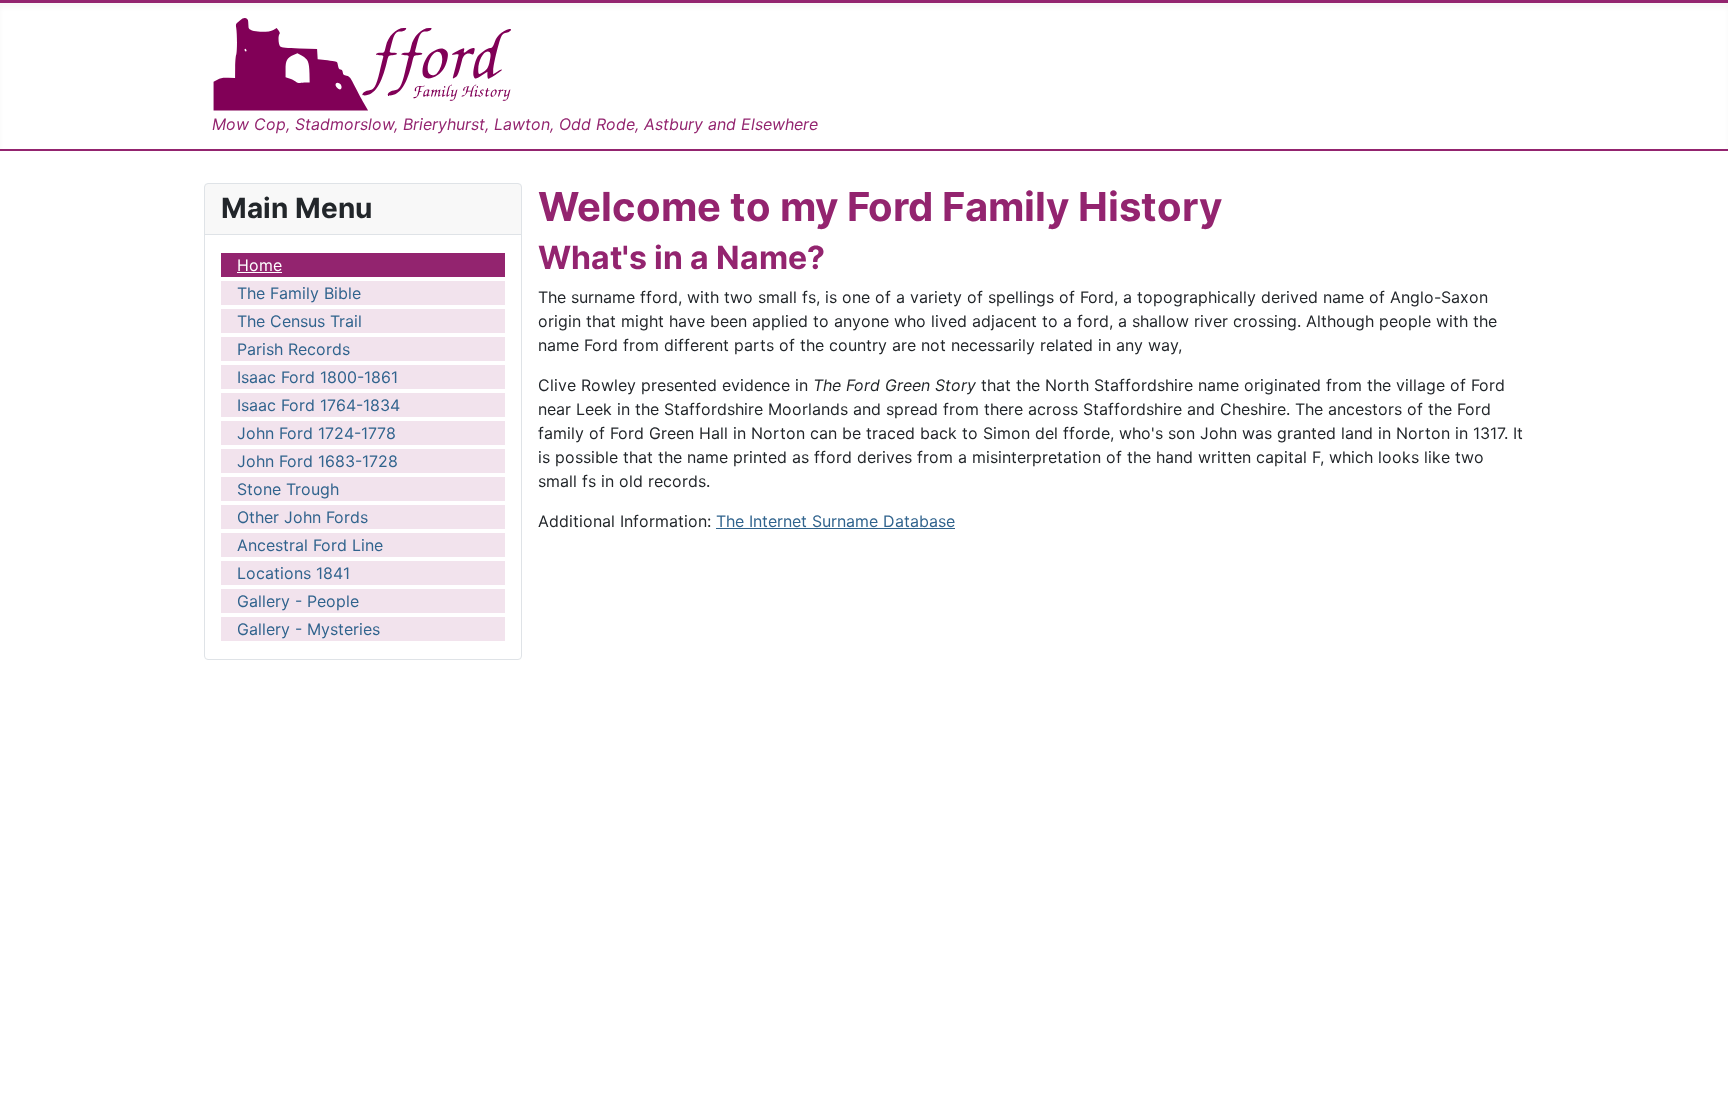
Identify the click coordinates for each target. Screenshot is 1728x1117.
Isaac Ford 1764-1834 (318, 405)
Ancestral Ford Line (310, 545)
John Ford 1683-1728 (317, 461)
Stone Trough (288, 489)
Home (259, 265)
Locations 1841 (293, 573)
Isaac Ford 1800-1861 (317, 377)
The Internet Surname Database (835, 521)
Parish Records (293, 349)
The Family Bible (299, 293)
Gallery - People (298, 601)
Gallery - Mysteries (308, 629)
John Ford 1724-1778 (316, 433)
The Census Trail (299, 321)
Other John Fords (302, 517)
